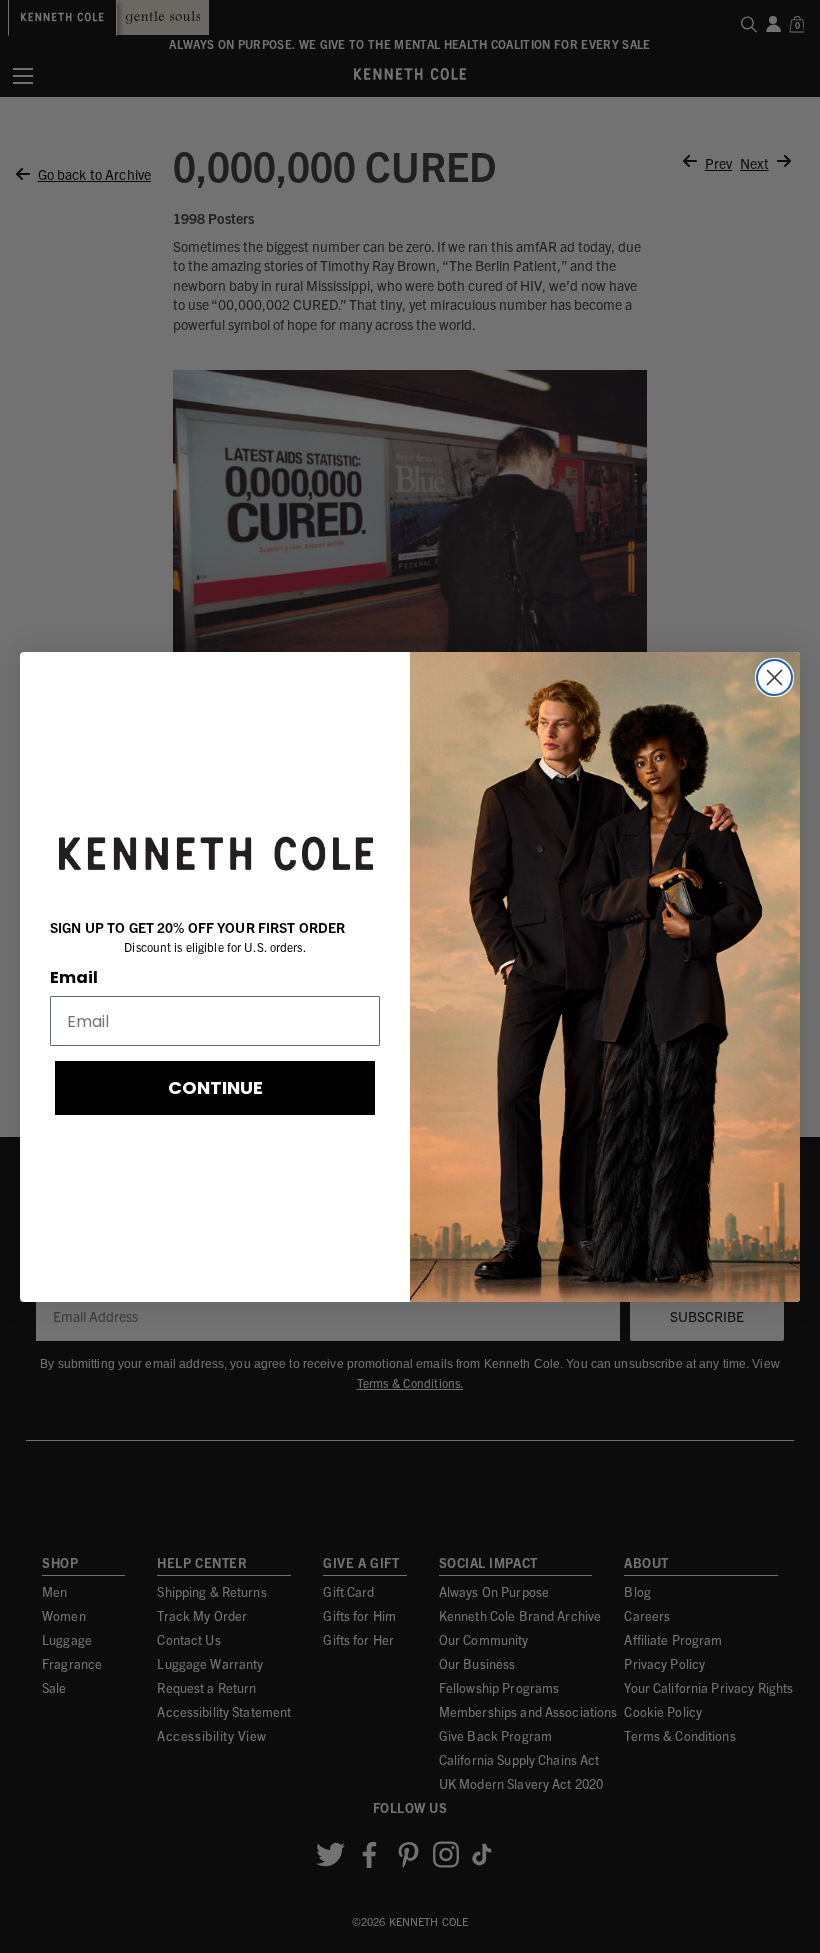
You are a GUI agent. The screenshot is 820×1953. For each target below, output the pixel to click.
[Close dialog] (774, 677)
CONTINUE (215, 1087)
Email (74, 977)
